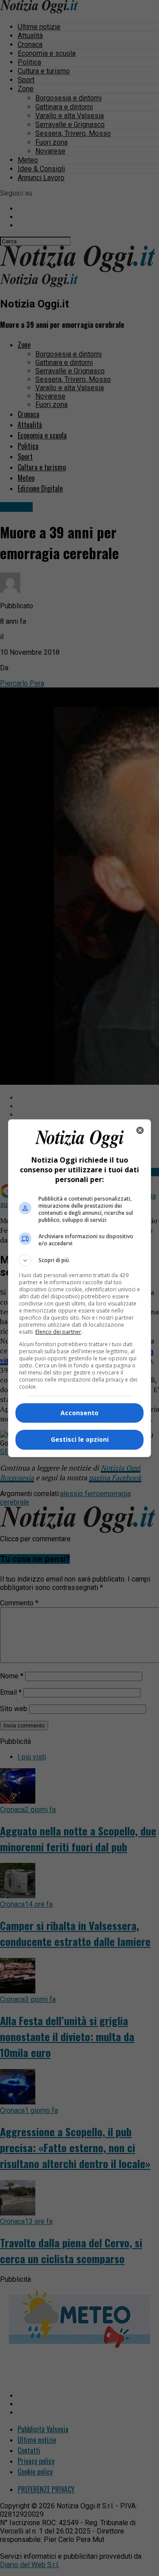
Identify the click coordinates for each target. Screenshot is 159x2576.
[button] (79, 1260)
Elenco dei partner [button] (58, 1332)
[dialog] (79, 1288)
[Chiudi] (140, 1130)
